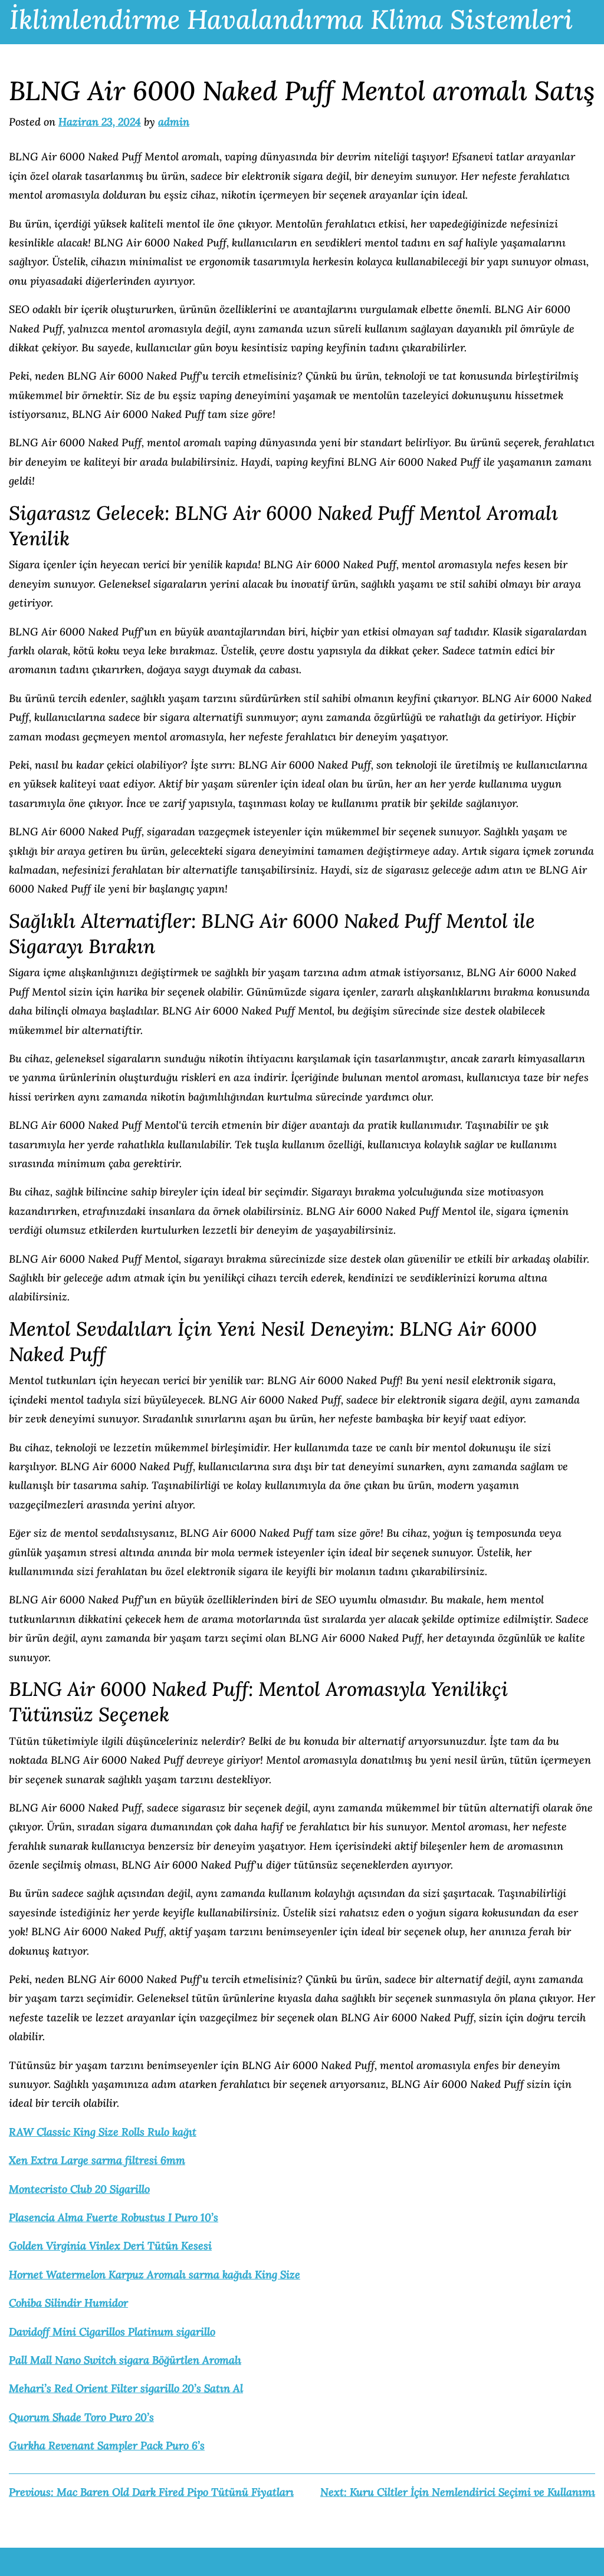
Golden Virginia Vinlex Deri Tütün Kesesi (110, 2246)
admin (174, 122)
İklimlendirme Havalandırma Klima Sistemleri (291, 19)
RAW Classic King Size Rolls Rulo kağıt (103, 2132)
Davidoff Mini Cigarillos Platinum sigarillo (112, 2332)
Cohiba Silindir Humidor (68, 2303)
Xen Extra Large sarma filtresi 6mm (97, 2160)
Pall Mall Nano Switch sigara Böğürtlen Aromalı (125, 2360)
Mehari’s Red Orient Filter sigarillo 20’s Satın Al (126, 2388)
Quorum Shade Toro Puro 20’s (81, 2417)
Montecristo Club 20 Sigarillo (79, 2189)
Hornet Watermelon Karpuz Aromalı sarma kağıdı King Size (155, 2274)
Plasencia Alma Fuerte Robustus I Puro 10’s (114, 2217)
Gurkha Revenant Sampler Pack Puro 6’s (107, 2445)
